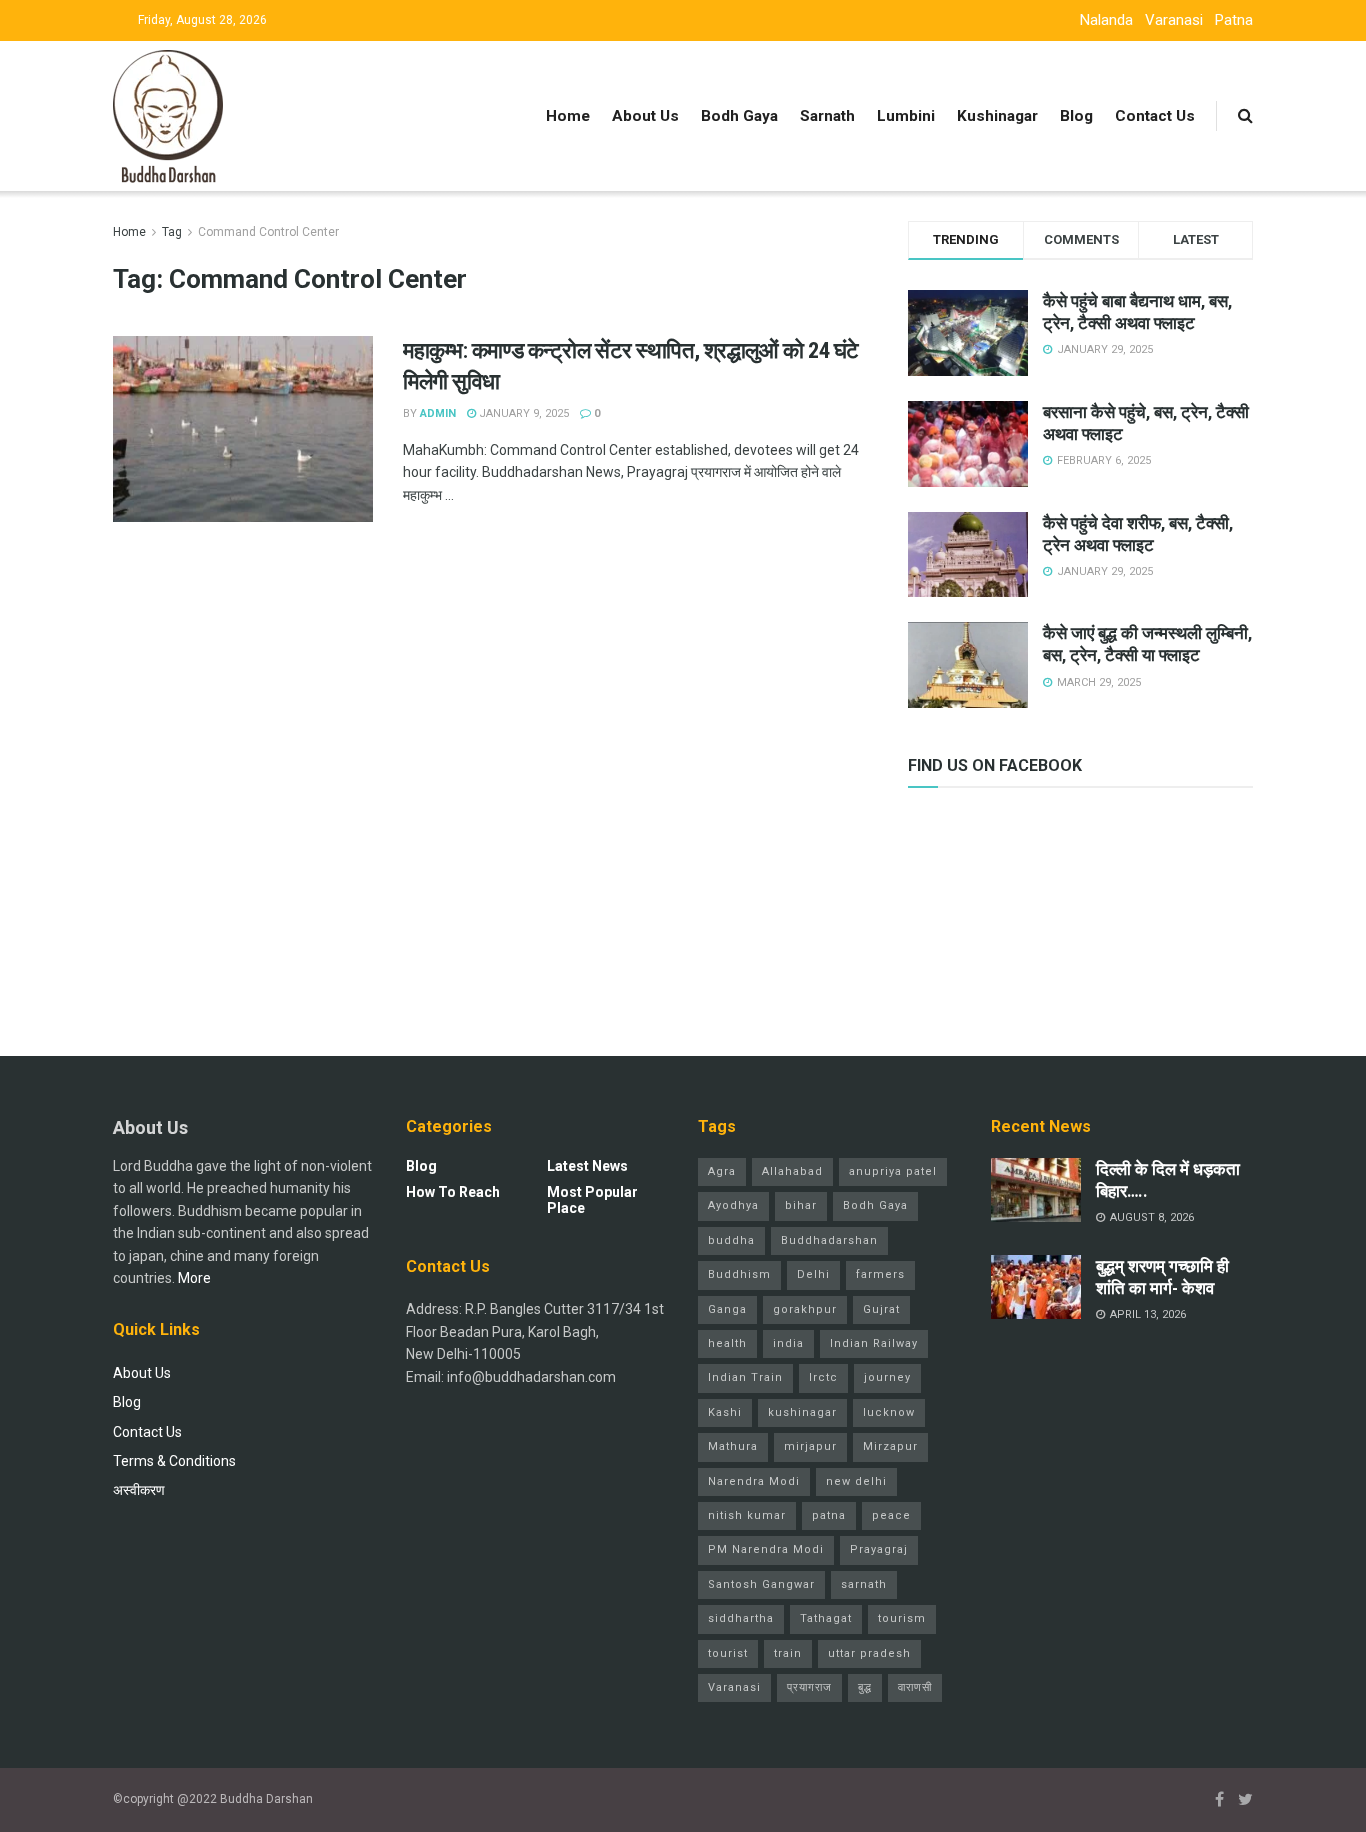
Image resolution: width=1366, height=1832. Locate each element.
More (194, 1278)
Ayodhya (733, 1205)
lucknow (889, 1412)
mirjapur (810, 1446)
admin (438, 413)
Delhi (813, 1274)
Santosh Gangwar (761, 1584)
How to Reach (453, 1192)
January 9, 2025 (522, 413)
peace (891, 1515)
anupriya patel (893, 1171)
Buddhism (739, 1274)
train (788, 1653)
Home (568, 116)
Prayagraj (879, 1549)
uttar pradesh (869, 1653)
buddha (731, 1240)
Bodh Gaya (739, 116)
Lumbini (906, 116)
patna (829, 1515)
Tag (172, 232)
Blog (1076, 116)
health (727, 1343)
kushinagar (802, 1412)
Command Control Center (268, 232)
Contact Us (1155, 116)
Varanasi (1174, 20)
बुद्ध (865, 1687)
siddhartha (741, 1618)
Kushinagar (997, 116)
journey (887, 1377)
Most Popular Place (592, 1200)
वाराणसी (915, 1687)
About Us (645, 116)
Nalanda (1106, 20)
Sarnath (827, 116)
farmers (880, 1274)
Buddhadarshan (829, 1240)
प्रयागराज (809, 1687)
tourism (902, 1618)
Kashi (725, 1412)
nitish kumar (747, 1515)
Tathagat (826, 1618)
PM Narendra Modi (766, 1549)
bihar (801, 1205)
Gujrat (881, 1309)
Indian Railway (874, 1343)
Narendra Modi (754, 1481)
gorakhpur (805, 1309)
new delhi (856, 1481)
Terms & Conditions (174, 1461)
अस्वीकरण (139, 1490)
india (788, 1343)
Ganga (727, 1309)
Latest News (587, 1166)
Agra (722, 1171)
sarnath (864, 1584)
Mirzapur (890, 1446)
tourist (728, 1653)
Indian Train (745, 1377)
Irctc (823, 1377)
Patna (1234, 20)
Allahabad (792, 1171)
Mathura (733, 1446)
